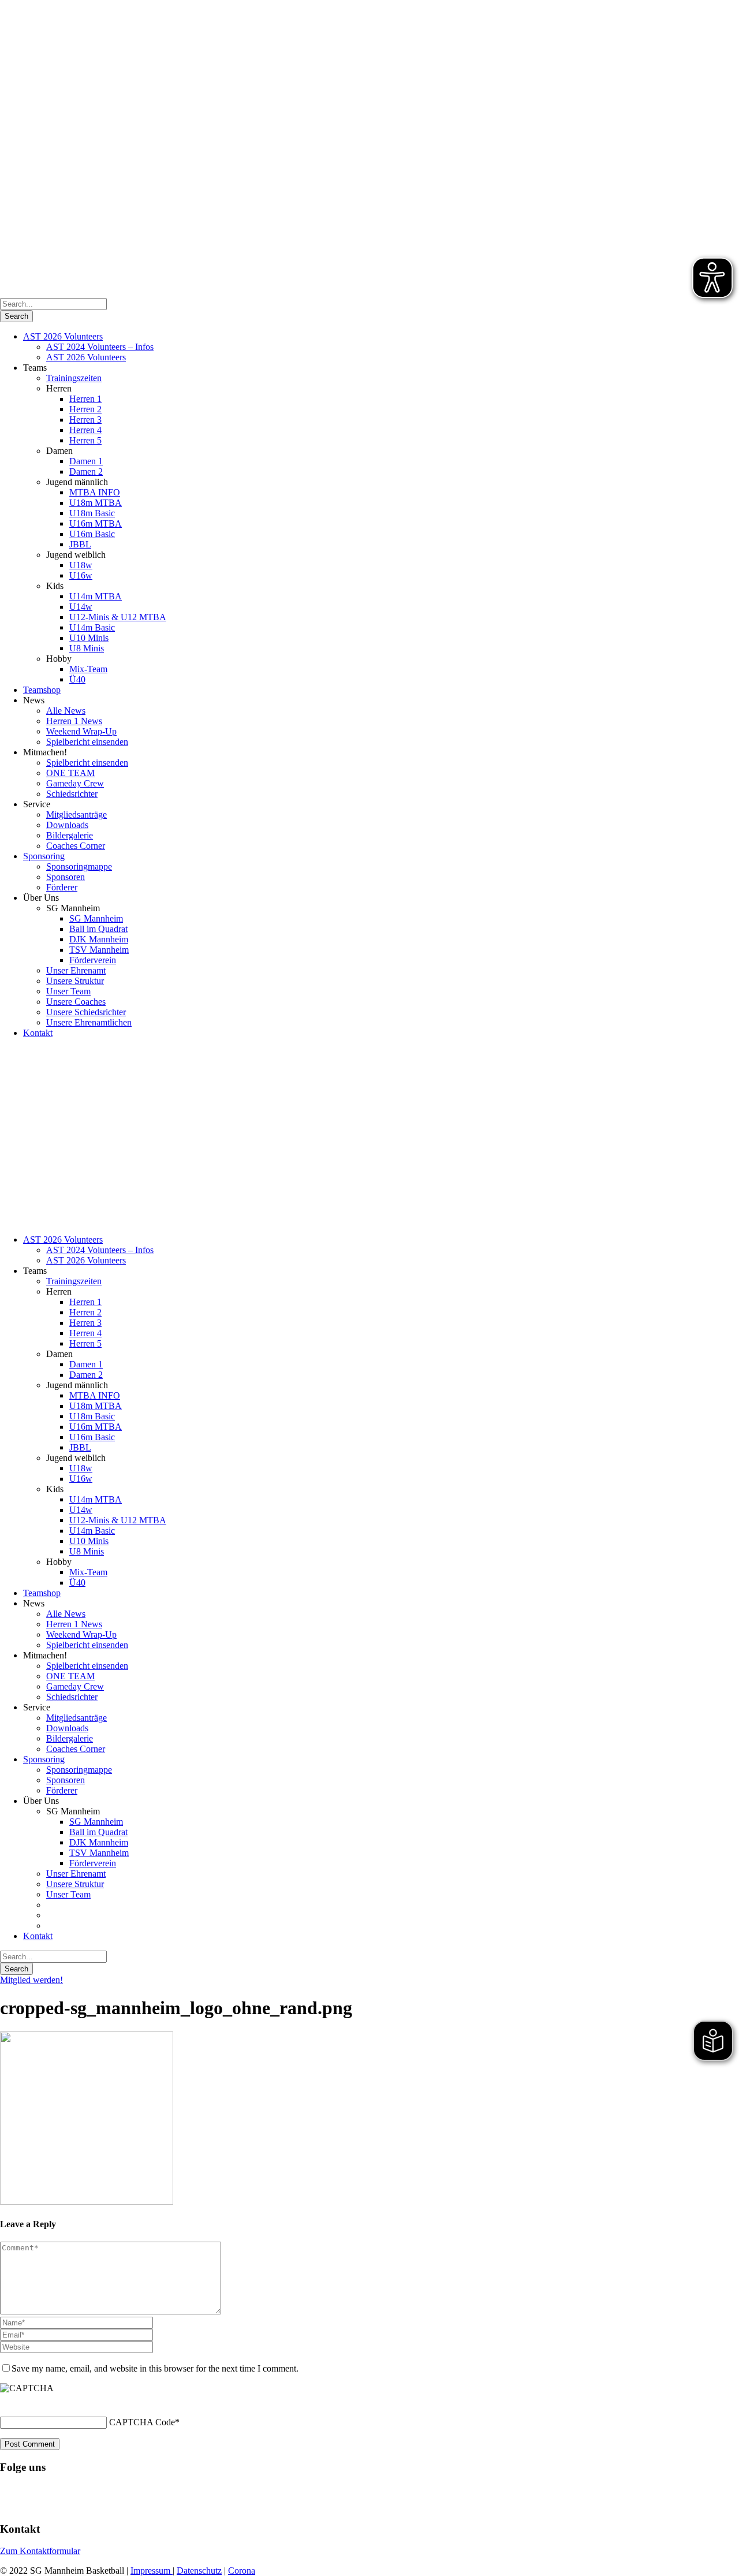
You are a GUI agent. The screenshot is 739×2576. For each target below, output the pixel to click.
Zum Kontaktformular (40, 2551)
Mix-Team (88, 669)
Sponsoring (44, 856)
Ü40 (77, 679)
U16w (81, 575)
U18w (81, 565)
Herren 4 (85, 430)
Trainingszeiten (74, 378)
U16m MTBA (96, 523)
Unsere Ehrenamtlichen (89, 1022)
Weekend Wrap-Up (81, 731)
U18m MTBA (96, 503)
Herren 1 (85, 399)
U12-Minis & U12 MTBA (118, 617)
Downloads (67, 825)
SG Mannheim (96, 918)
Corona (242, 2571)
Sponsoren (66, 877)
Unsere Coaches (76, 1002)
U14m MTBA (96, 596)
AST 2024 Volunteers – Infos (100, 347)
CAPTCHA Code (142, 2422)
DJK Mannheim (99, 939)
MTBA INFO (95, 492)
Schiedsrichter (72, 794)
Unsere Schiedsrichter (86, 1012)
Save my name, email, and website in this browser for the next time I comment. (155, 2368)
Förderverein (93, 960)
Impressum (152, 2571)
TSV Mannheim (99, 950)
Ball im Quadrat (98, 929)
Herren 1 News (74, 721)
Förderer (62, 887)
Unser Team (68, 991)
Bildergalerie (70, 835)
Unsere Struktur (75, 981)
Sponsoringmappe (79, 866)
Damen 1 (86, 461)
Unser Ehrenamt (76, 970)
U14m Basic (92, 627)
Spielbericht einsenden (87, 742)
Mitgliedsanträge (76, 814)
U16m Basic (92, 534)
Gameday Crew (75, 783)
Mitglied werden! (31, 1980)
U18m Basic (92, 513)
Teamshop (42, 690)
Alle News (66, 711)
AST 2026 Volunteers (63, 336)
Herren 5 (85, 440)
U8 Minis (87, 648)
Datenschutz (199, 2571)
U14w (81, 607)
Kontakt (38, 1033)
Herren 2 (85, 409)
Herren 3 (85, 420)
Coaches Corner (76, 846)
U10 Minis (89, 638)
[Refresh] (6, 2402)
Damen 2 (86, 471)
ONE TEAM (70, 773)
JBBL (80, 544)
